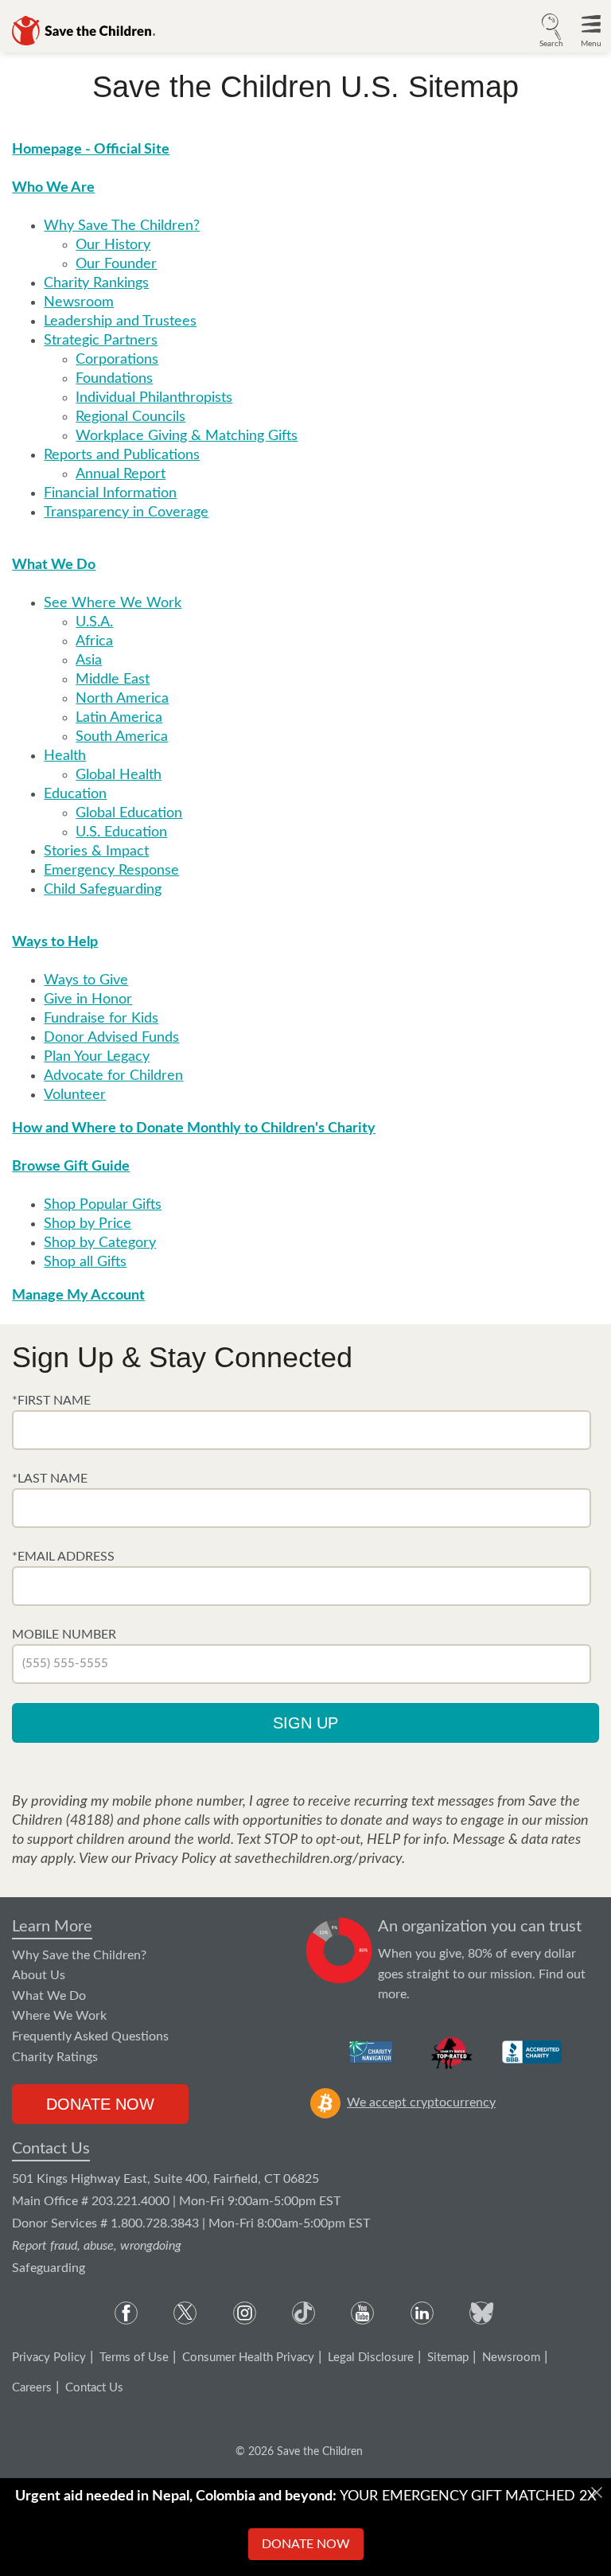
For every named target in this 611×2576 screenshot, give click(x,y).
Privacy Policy (49, 2358)
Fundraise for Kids (101, 1019)
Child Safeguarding (103, 890)
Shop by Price (88, 1224)
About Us (39, 1975)
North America (122, 699)
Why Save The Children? (122, 226)
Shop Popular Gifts (103, 1205)
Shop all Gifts (85, 1262)
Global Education (129, 813)
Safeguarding (49, 2268)
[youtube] (362, 2313)
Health (65, 756)
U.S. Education (121, 832)
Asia (89, 661)
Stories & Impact (96, 852)
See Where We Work (113, 603)
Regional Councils (130, 417)
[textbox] (301, 1430)
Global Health (119, 775)
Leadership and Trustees (120, 322)
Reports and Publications (122, 455)
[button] (551, 29)
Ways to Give (86, 980)
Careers (32, 2388)
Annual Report (121, 474)
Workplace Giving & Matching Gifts (187, 436)
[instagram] (245, 2313)
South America (122, 737)
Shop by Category (100, 1243)
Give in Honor (88, 1000)
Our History (113, 245)
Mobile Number (64, 1635)
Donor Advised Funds (111, 1038)
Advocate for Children (113, 1076)
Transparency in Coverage (126, 512)
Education (75, 794)
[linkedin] (422, 2313)
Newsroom (79, 302)
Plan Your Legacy (97, 1057)
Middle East (113, 680)
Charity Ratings (55, 2057)
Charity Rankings (96, 283)
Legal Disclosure (371, 2358)
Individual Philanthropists (154, 398)
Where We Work (59, 2016)
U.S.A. (94, 622)
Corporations (117, 360)
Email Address (66, 1557)
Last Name (53, 1479)
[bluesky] (481, 2313)
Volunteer (75, 1095)
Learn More (52, 1927)
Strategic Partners (101, 341)
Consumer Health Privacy (248, 2358)
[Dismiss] (597, 2492)
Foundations (114, 379)
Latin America (119, 718)
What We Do (49, 1996)
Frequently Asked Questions (90, 2036)
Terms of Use (134, 2358)
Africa (94, 641)
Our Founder (116, 264)
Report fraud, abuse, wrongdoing (97, 2246)
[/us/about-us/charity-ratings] (372, 2052)
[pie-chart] (339, 1961)
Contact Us (51, 2149)
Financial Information (110, 493)
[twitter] (185, 2313)
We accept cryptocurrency (421, 2102)
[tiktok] (304, 2313)
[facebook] (126, 2313)
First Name (54, 1401)
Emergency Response (111, 871)
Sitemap (448, 2358)
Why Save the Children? (79, 1955)
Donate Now (100, 2104)
